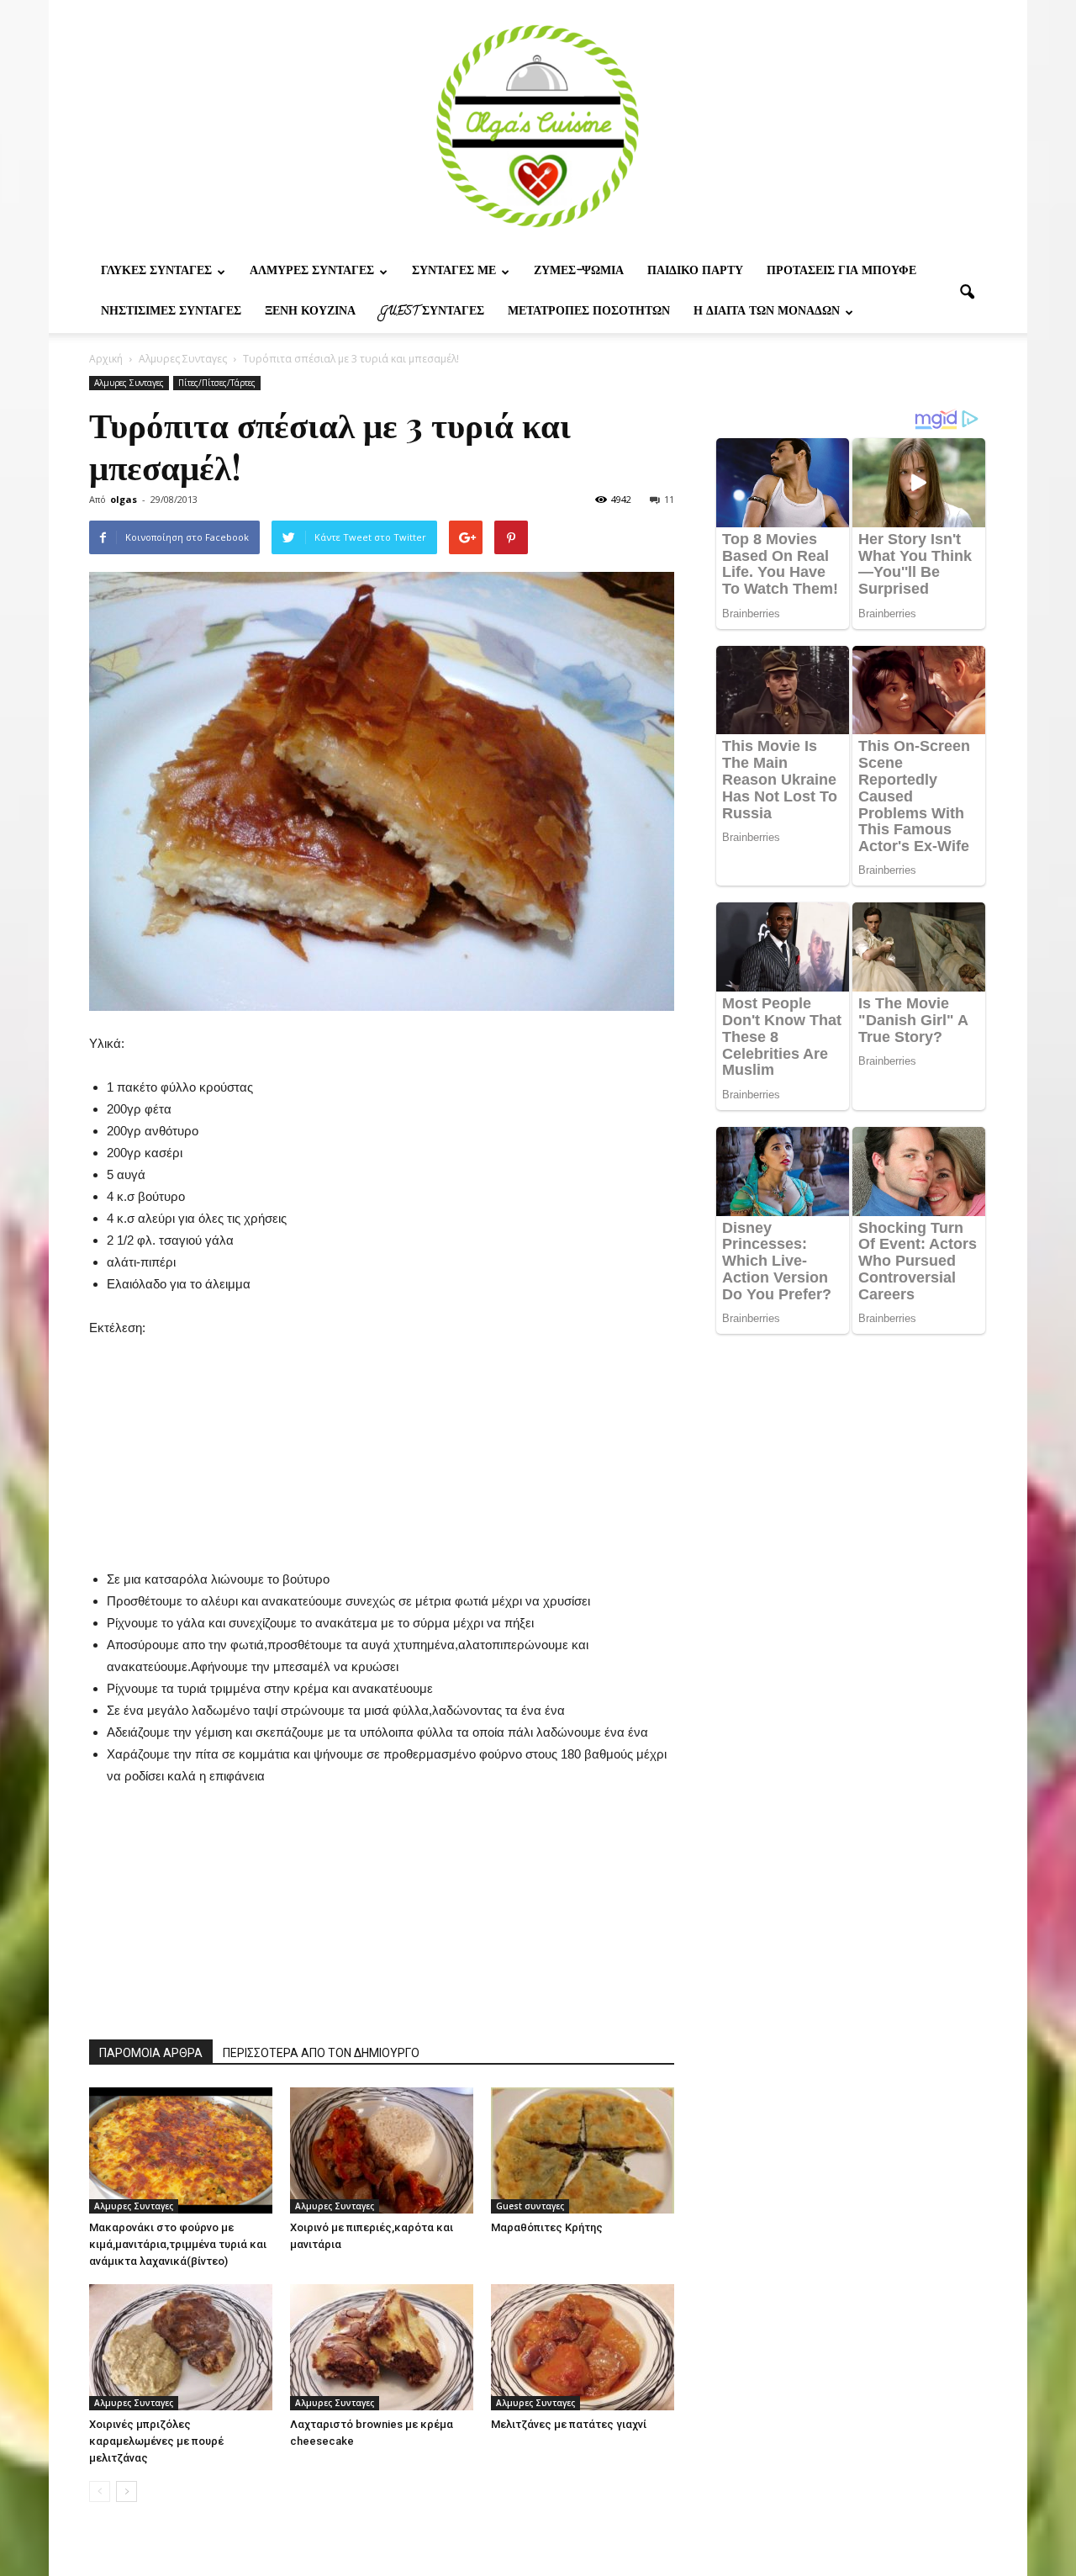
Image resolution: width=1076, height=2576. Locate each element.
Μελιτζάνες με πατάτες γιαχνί (569, 2424)
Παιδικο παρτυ (695, 272)
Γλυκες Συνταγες (156, 272)
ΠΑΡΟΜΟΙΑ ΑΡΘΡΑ (151, 2053)
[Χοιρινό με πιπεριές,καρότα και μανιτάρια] (382, 2150)
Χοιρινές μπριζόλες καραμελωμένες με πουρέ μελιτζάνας (156, 2441)
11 (669, 499)
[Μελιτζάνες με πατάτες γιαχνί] (583, 2347)
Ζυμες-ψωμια (579, 272)
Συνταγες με (454, 272)
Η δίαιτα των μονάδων (767, 312)
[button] (967, 293)
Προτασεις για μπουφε (841, 272)
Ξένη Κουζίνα (310, 312)
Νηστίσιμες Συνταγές (171, 312)
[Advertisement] (382, 1444)
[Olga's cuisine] (538, 126)
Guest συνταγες (432, 312)
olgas (124, 499)
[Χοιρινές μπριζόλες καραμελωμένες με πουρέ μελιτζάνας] (181, 2347)
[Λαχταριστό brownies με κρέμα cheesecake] (382, 2347)
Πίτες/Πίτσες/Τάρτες (217, 383)
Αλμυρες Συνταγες (312, 272)
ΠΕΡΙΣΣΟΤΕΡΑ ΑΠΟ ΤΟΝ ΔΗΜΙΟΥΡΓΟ (321, 2053)
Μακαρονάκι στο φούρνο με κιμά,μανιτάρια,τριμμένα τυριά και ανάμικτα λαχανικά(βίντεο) (178, 2244)
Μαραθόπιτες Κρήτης (547, 2227)
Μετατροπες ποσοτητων (589, 312)
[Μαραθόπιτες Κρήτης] (583, 2150)
